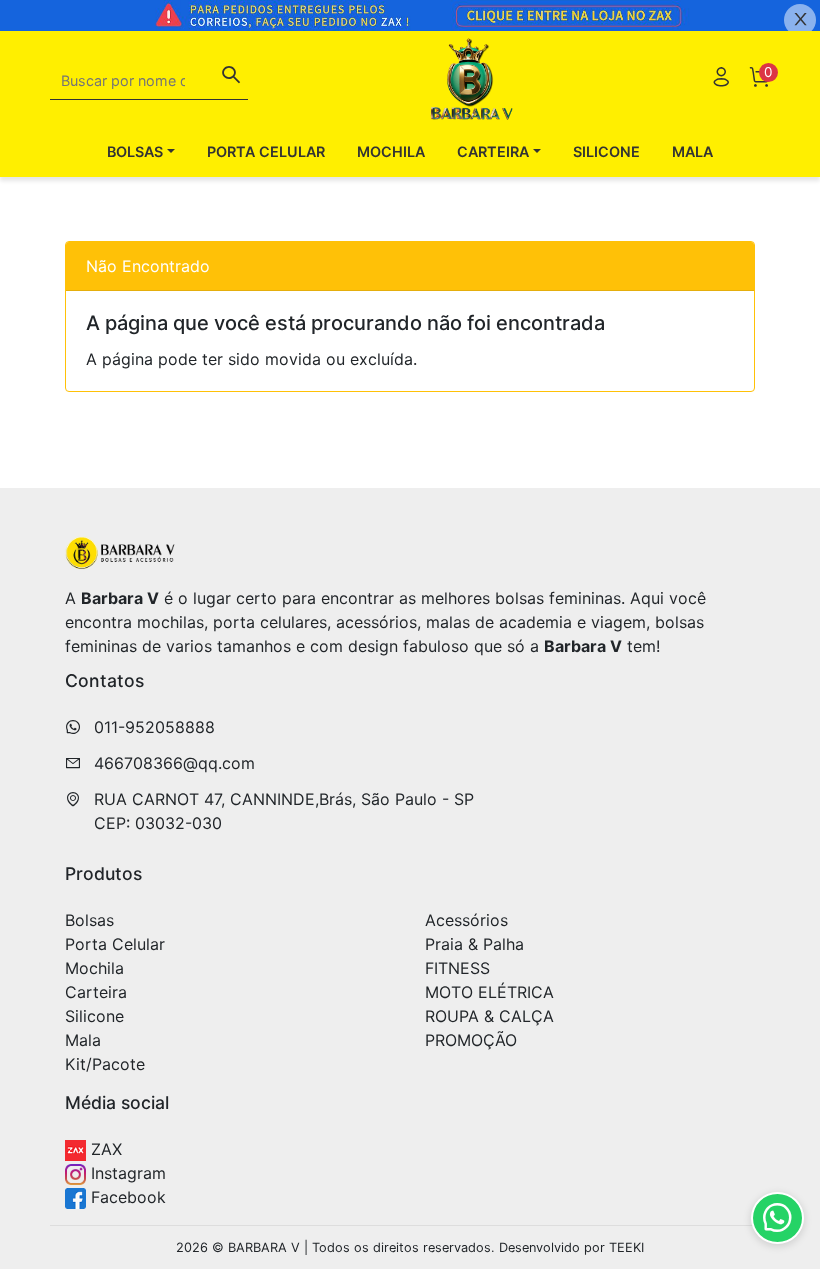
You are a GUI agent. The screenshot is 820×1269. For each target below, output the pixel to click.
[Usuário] (721, 79)
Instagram (126, 1173)
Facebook (126, 1197)
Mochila (391, 151)
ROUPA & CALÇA (489, 1016)
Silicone (606, 151)
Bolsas (89, 920)
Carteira (96, 992)
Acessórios (466, 920)
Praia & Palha (474, 944)
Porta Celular (266, 151)
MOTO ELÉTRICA (489, 992)
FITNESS (457, 968)
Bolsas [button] (135, 151)
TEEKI (626, 1247)
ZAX (104, 1149)
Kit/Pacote (105, 1064)
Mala (692, 151)
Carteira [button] (493, 151)
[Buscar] (231, 77)
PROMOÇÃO (471, 1040)
